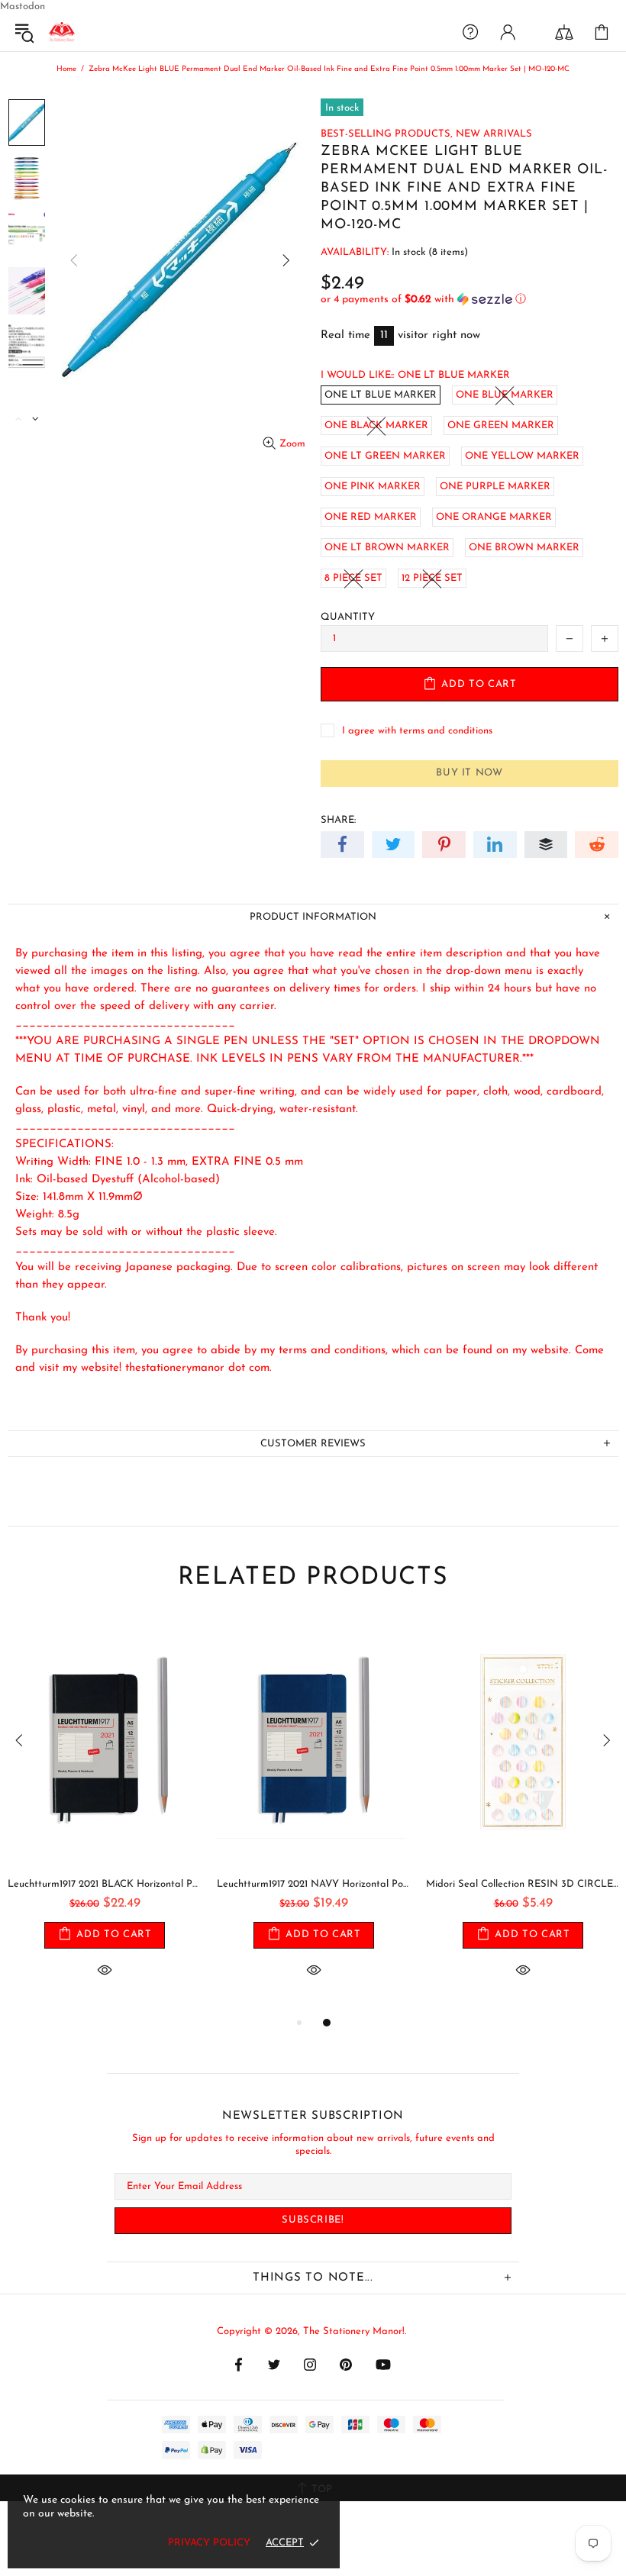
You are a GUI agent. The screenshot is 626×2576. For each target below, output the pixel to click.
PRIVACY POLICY (209, 2543)
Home (66, 69)
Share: (338, 820)
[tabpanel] (105, 1816)
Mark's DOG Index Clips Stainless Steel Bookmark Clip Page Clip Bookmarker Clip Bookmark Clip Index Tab (105, 1884)
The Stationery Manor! (62, 32)
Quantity (348, 617)
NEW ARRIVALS (494, 134)
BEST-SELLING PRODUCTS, (387, 134)
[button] (469, 300)
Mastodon (23, 6)
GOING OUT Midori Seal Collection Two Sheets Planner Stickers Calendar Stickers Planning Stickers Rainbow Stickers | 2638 (314, 1884)
